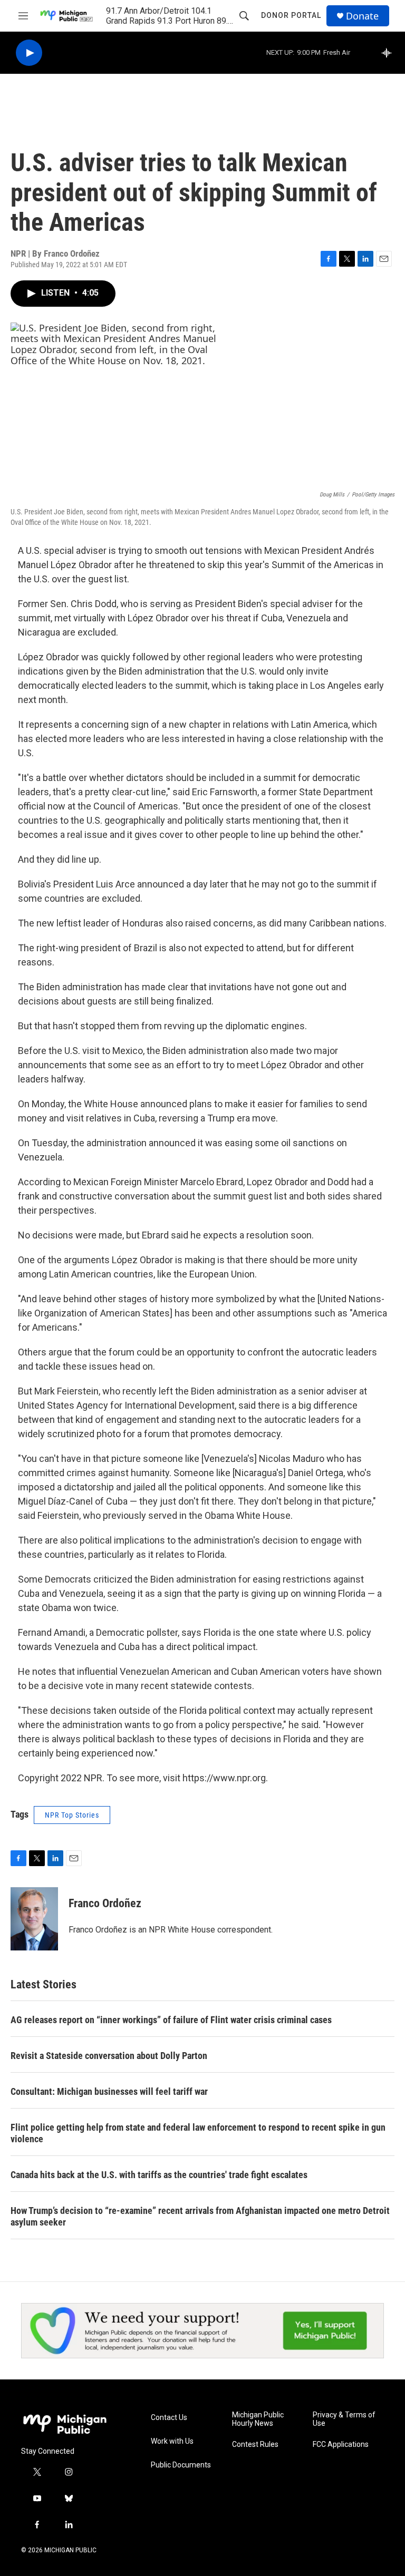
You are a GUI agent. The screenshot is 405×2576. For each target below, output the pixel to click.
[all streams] (389, 53)
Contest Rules (255, 2445)
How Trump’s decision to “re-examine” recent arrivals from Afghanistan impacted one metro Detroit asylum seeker (200, 2216)
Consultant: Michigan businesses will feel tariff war (109, 2091)
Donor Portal (291, 15)
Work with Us (172, 2441)
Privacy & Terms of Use (344, 2419)
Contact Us (169, 2418)
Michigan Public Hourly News (258, 2419)
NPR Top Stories (72, 1815)
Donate (362, 16)
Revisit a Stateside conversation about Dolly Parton (109, 2056)
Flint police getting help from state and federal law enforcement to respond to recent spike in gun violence (198, 2133)
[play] (29, 53)
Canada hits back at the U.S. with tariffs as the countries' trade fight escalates (159, 2175)
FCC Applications (341, 2445)
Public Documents (181, 2465)
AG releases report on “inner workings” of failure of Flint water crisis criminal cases (171, 2020)
